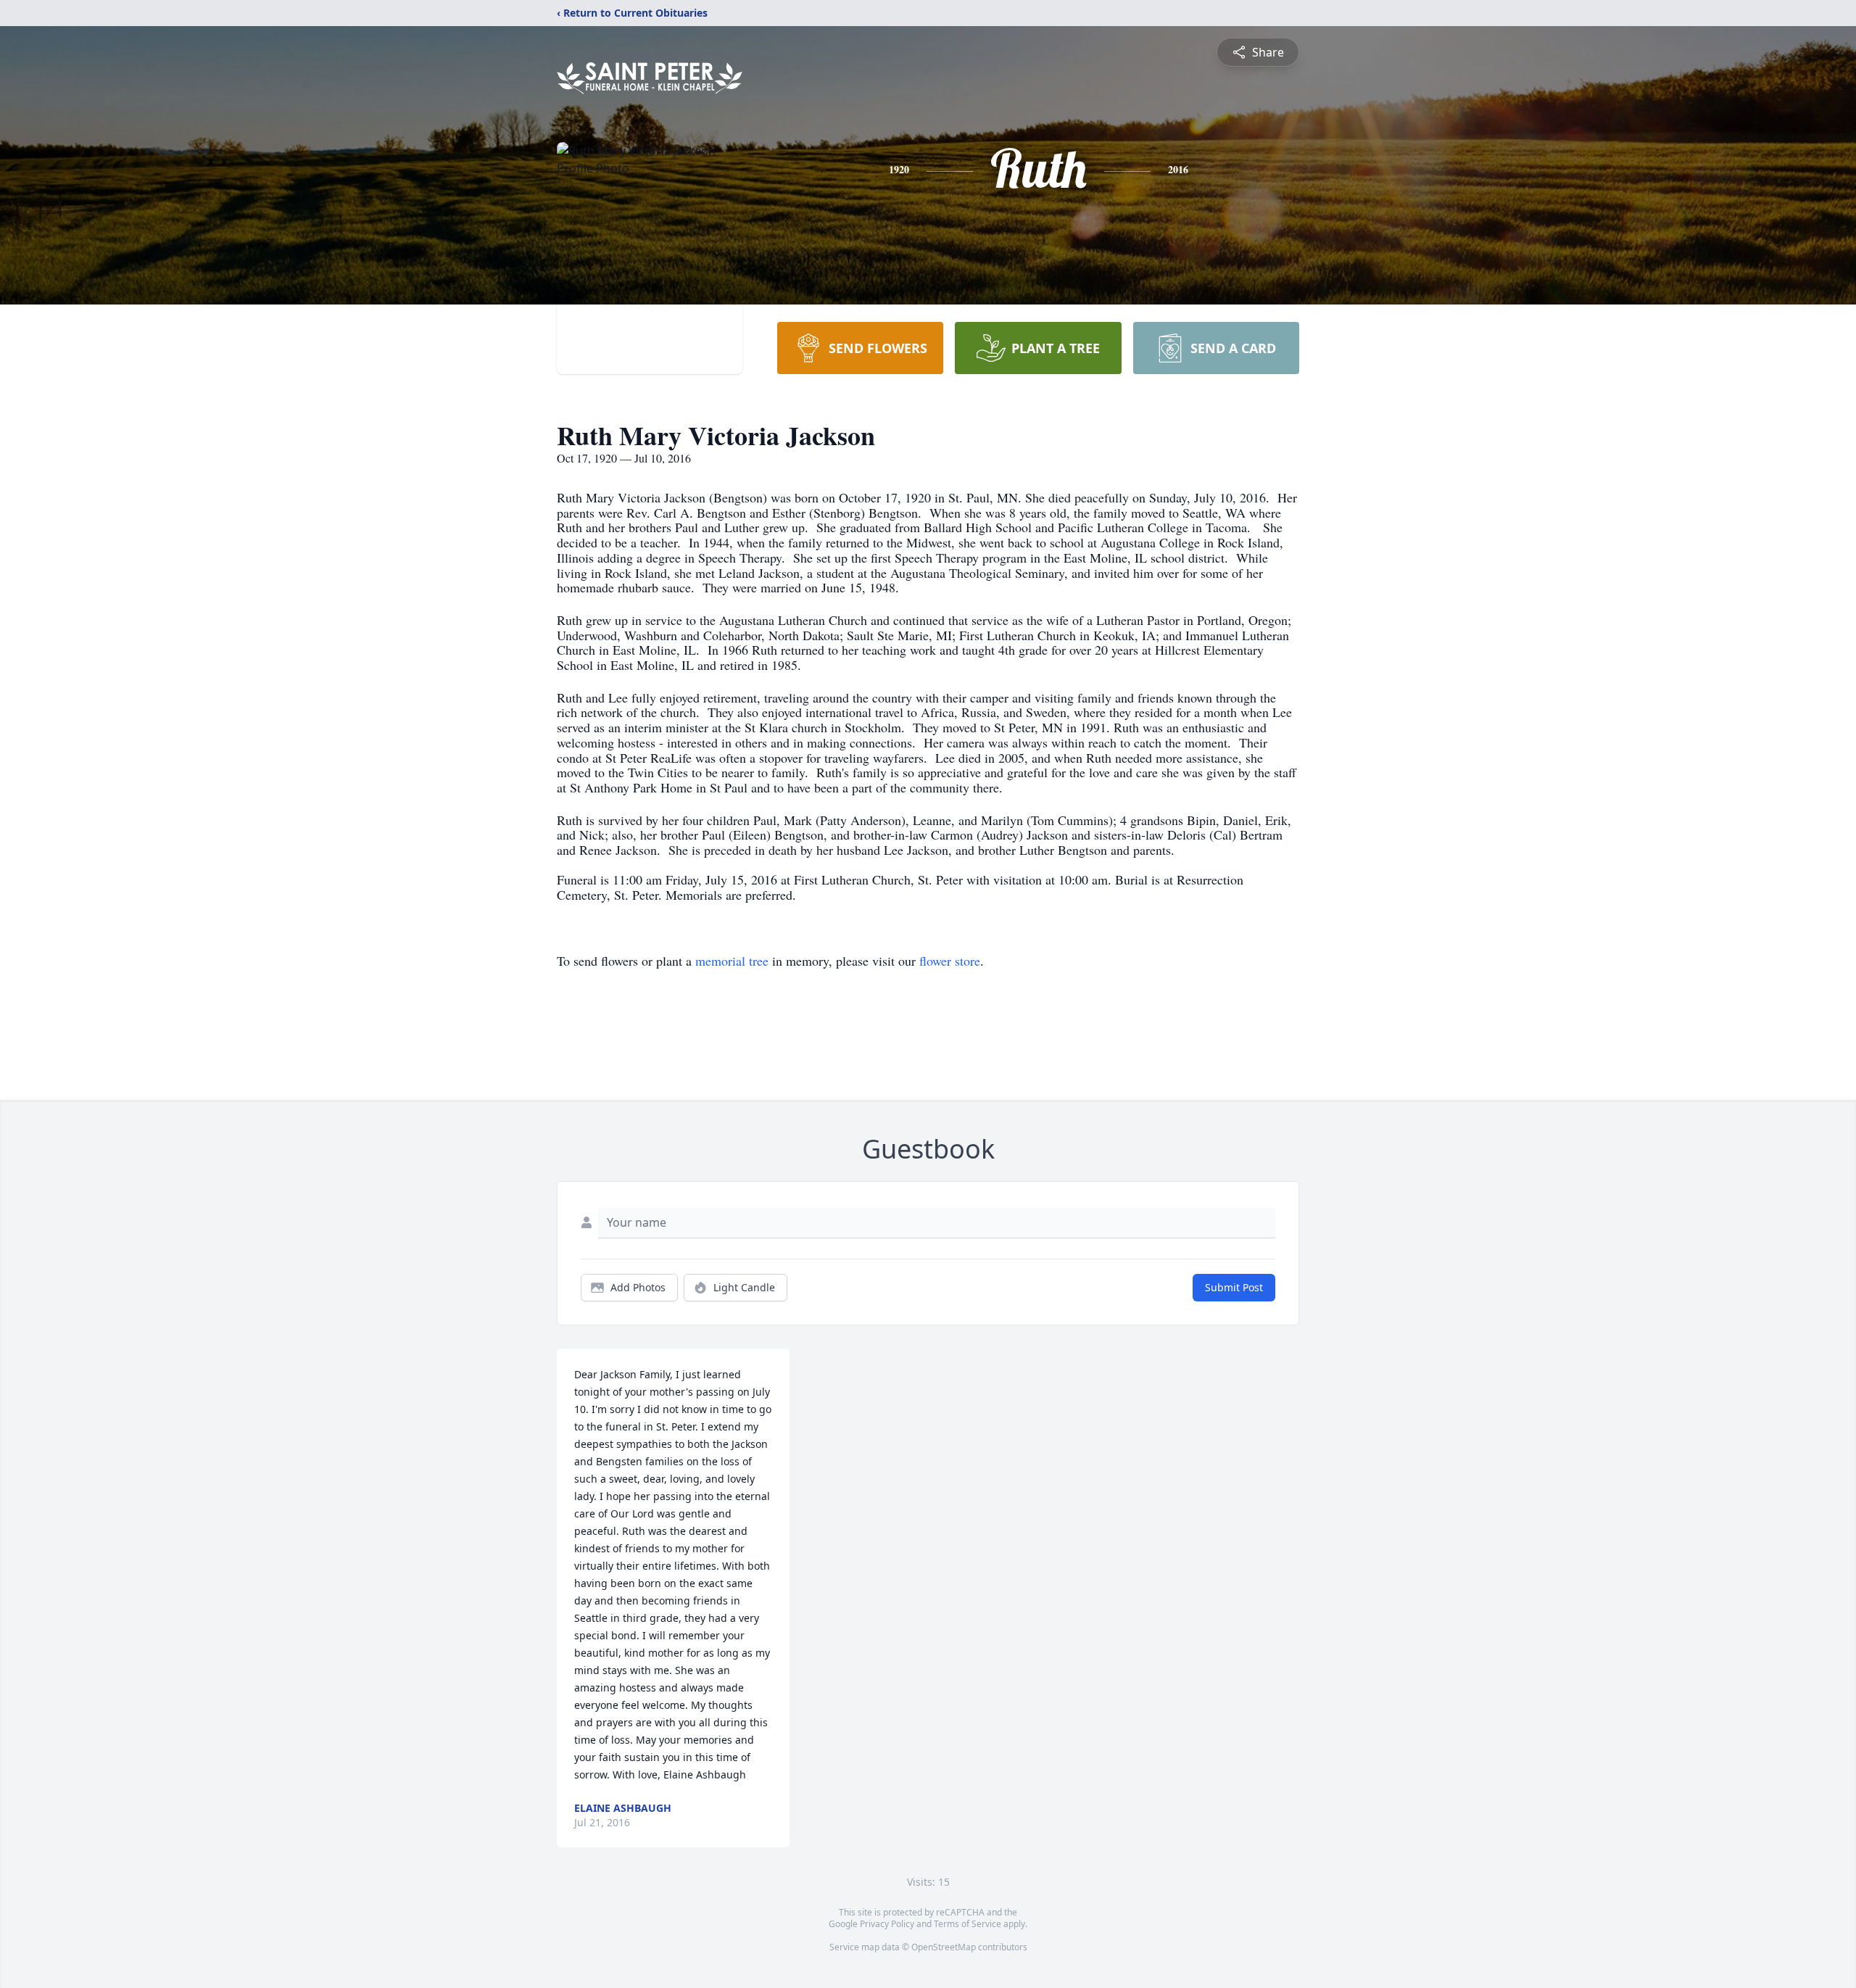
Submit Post (1234, 1287)
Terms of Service (968, 1924)
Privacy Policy (887, 1924)
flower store (950, 961)
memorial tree (732, 961)
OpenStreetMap (944, 1947)
